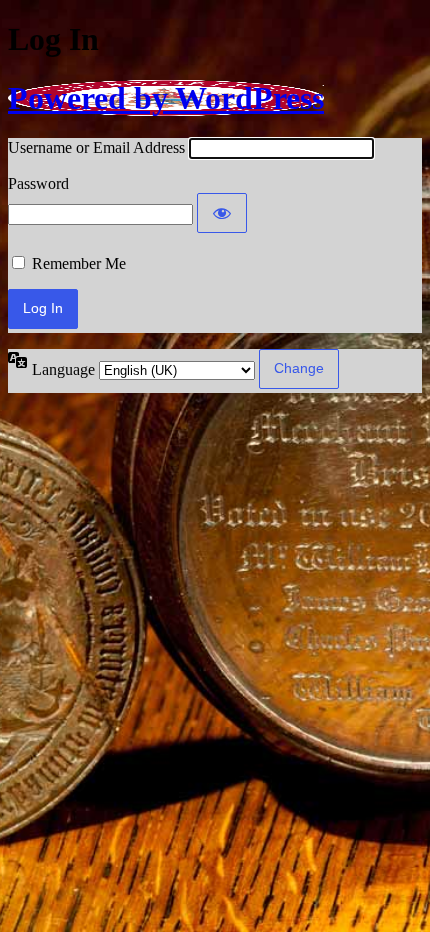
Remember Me (79, 263)
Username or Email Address (96, 147)
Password (38, 183)
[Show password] (222, 213)
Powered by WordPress (166, 98)
